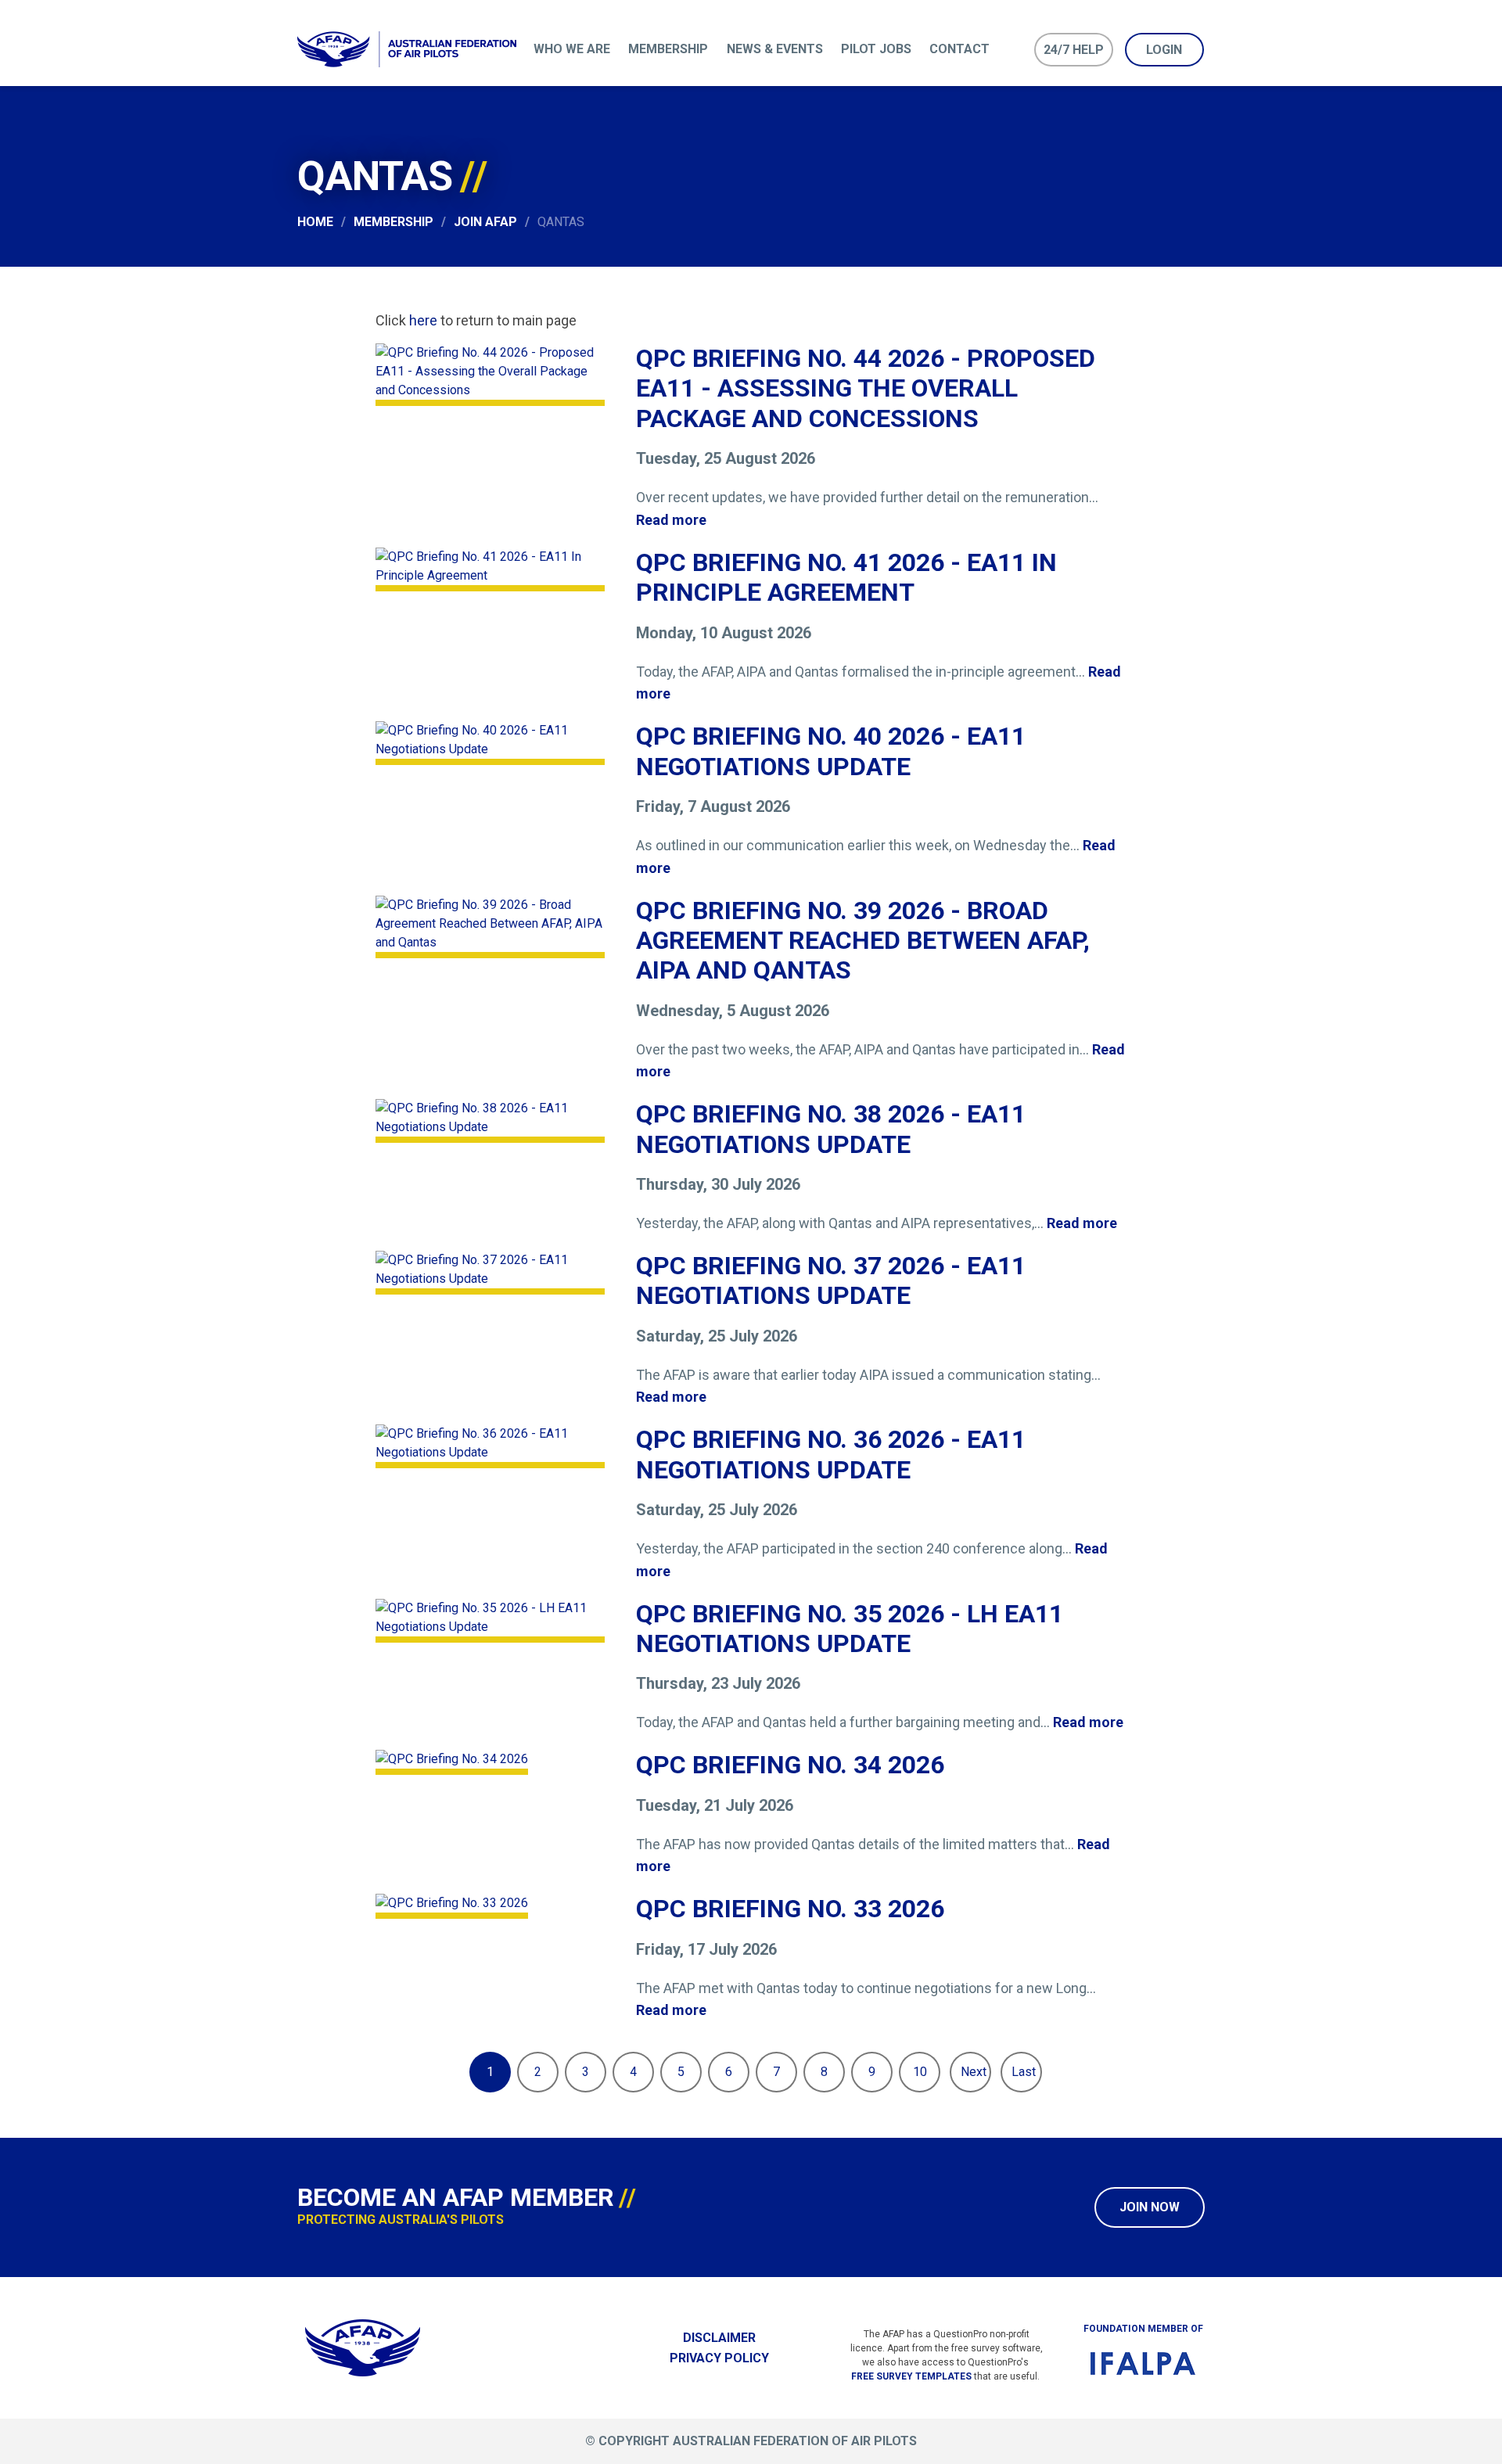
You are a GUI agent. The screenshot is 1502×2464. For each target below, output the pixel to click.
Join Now (1150, 2207)
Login (1164, 50)
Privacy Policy (719, 2358)
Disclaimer (719, 2338)
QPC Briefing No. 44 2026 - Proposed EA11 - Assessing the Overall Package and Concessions (866, 388)
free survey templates (911, 2376)
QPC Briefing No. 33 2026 (790, 1909)
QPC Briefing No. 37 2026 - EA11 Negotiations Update (831, 1280)
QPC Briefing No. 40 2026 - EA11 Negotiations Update (831, 751)
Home (315, 222)
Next (974, 2072)
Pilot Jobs (876, 49)
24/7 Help (1074, 50)
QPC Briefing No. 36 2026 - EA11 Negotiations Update (831, 1454)
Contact (959, 49)
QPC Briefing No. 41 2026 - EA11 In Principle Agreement (846, 577)
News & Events (775, 49)
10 (920, 2072)
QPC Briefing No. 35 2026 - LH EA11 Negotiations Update (850, 1629)
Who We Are (572, 49)
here (423, 320)
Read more (671, 520)
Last (1024, 2072)
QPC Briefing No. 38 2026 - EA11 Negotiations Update (831, 1129)
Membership (668, 49)
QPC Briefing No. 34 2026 (790, 1765)
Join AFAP (485, 222)
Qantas (561, 222)
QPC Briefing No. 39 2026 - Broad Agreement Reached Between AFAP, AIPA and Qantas (863, 941)
